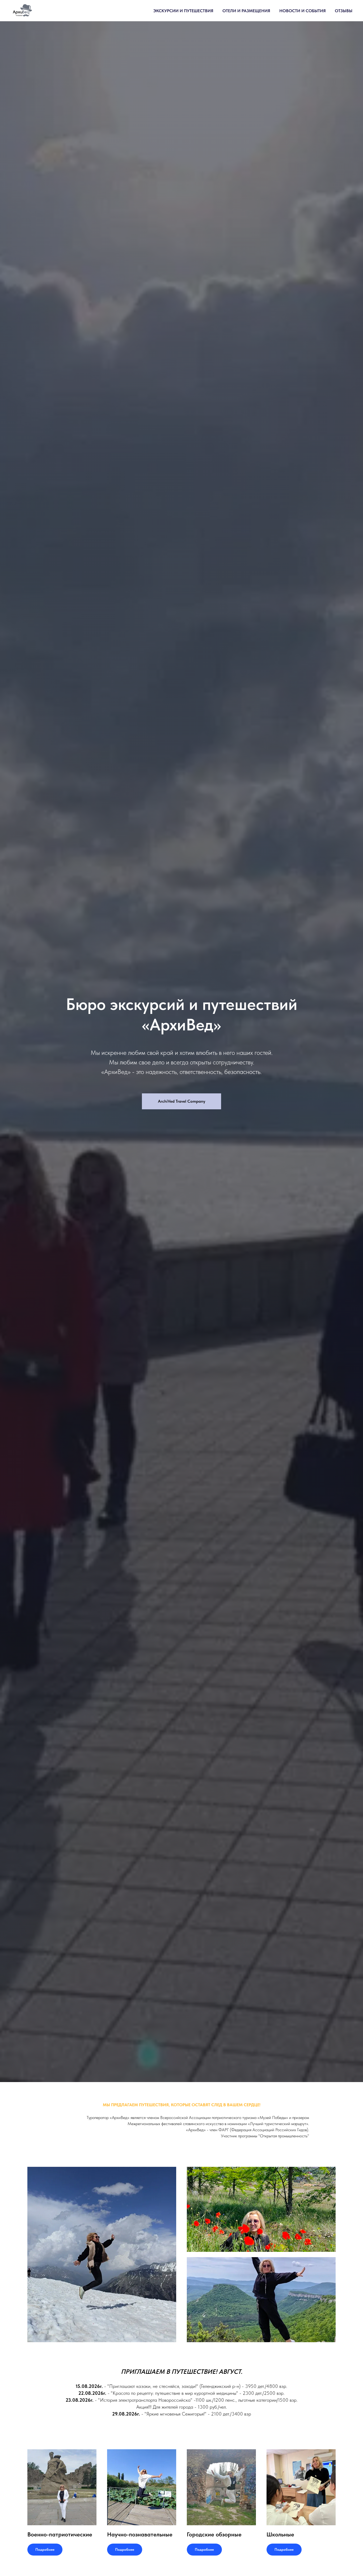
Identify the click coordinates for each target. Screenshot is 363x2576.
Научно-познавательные (140, 2534)
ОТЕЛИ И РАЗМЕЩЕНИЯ (246, 11)
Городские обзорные (214, 2534)
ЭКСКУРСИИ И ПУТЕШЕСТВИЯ (183, 11)
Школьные (280, 2534)
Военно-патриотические (60, 2534)
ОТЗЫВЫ (344, 11)
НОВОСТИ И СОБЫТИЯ (303, 11)
